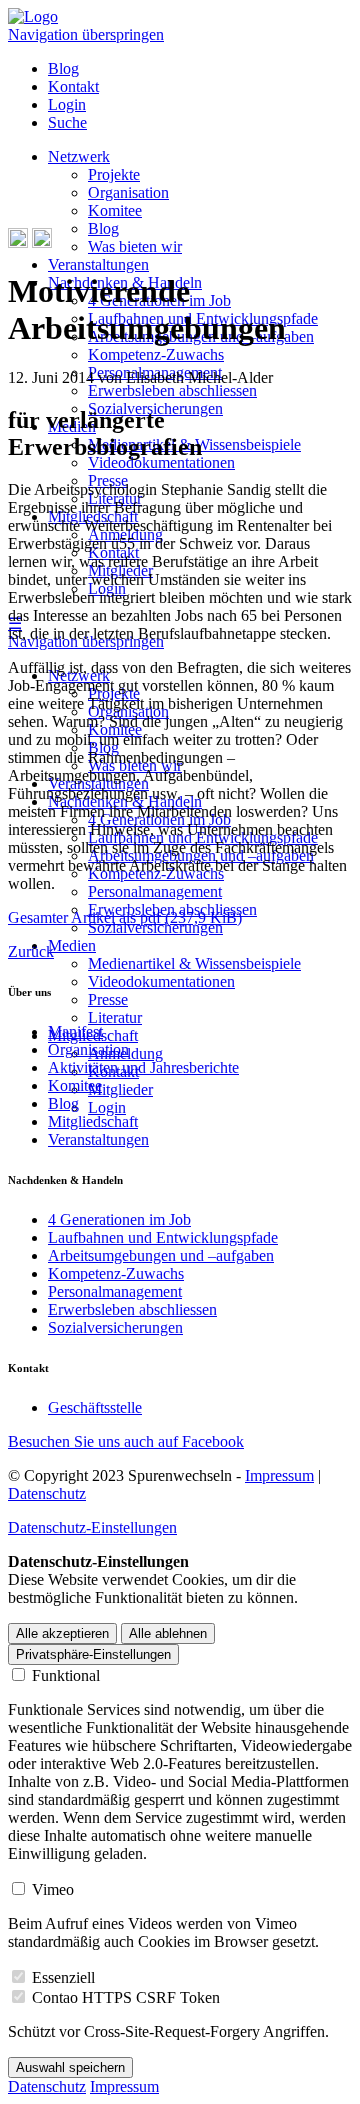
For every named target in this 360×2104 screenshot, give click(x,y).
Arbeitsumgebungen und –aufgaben (161, 1255)
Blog (63, 68)
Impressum (279, 1475)
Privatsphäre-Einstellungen (93, 1654)
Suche (67, 122)
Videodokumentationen (161, 462)
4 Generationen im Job (119, 1219)
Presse (108, 999)
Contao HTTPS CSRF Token (126, 1997)
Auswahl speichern (70, 2067)
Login (67, 104)
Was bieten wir (135, 246)
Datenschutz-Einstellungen (92, 1527)
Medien (72, 945)
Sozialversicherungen (155, 927)
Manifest (75, 1031)
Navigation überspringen (86, 34)
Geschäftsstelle (95, 1407)
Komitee (115, 210)
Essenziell (63, 1977)
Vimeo (53, 1889)
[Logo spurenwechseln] (33, 16)
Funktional (66, 1675)
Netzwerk (79, 156)
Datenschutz (47, 1493)
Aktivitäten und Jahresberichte (143, 1067)
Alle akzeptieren (62, 1633)
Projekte (114, 174)
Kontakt (73, 86)
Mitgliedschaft (93, 1121)
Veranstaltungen (98, 264)
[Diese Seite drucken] (18, 242)
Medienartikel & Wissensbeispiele (194, 963)
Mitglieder (120, 1089)
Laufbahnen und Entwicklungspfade (163, 1237)
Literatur (115, 1017)
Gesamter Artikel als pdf (125, 917)
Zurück (31, 951)
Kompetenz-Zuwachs (156, 354)
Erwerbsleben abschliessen (172, 390)
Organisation (128, 192)
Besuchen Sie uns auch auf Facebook (126, 1441)
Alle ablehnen (168, 1633)
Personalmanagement (155, 891)
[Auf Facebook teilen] (42, 242)
